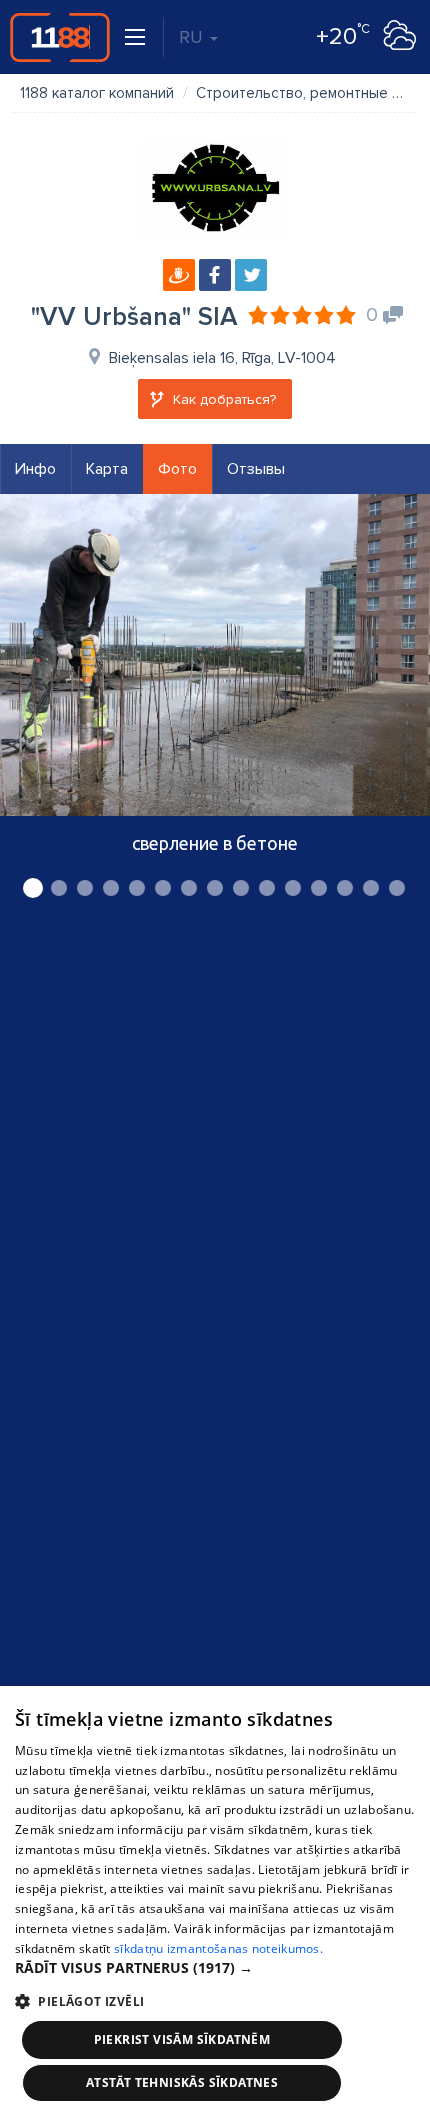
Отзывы (256, 469)
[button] (215, 1968)
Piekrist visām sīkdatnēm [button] (182, 2039)
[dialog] (215, 1904)
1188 (60, 37)
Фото (177, 469)
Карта (107, 469)
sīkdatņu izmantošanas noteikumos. (218, 1948)
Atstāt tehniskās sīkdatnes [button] (182, 2082)
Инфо (35, 469)
